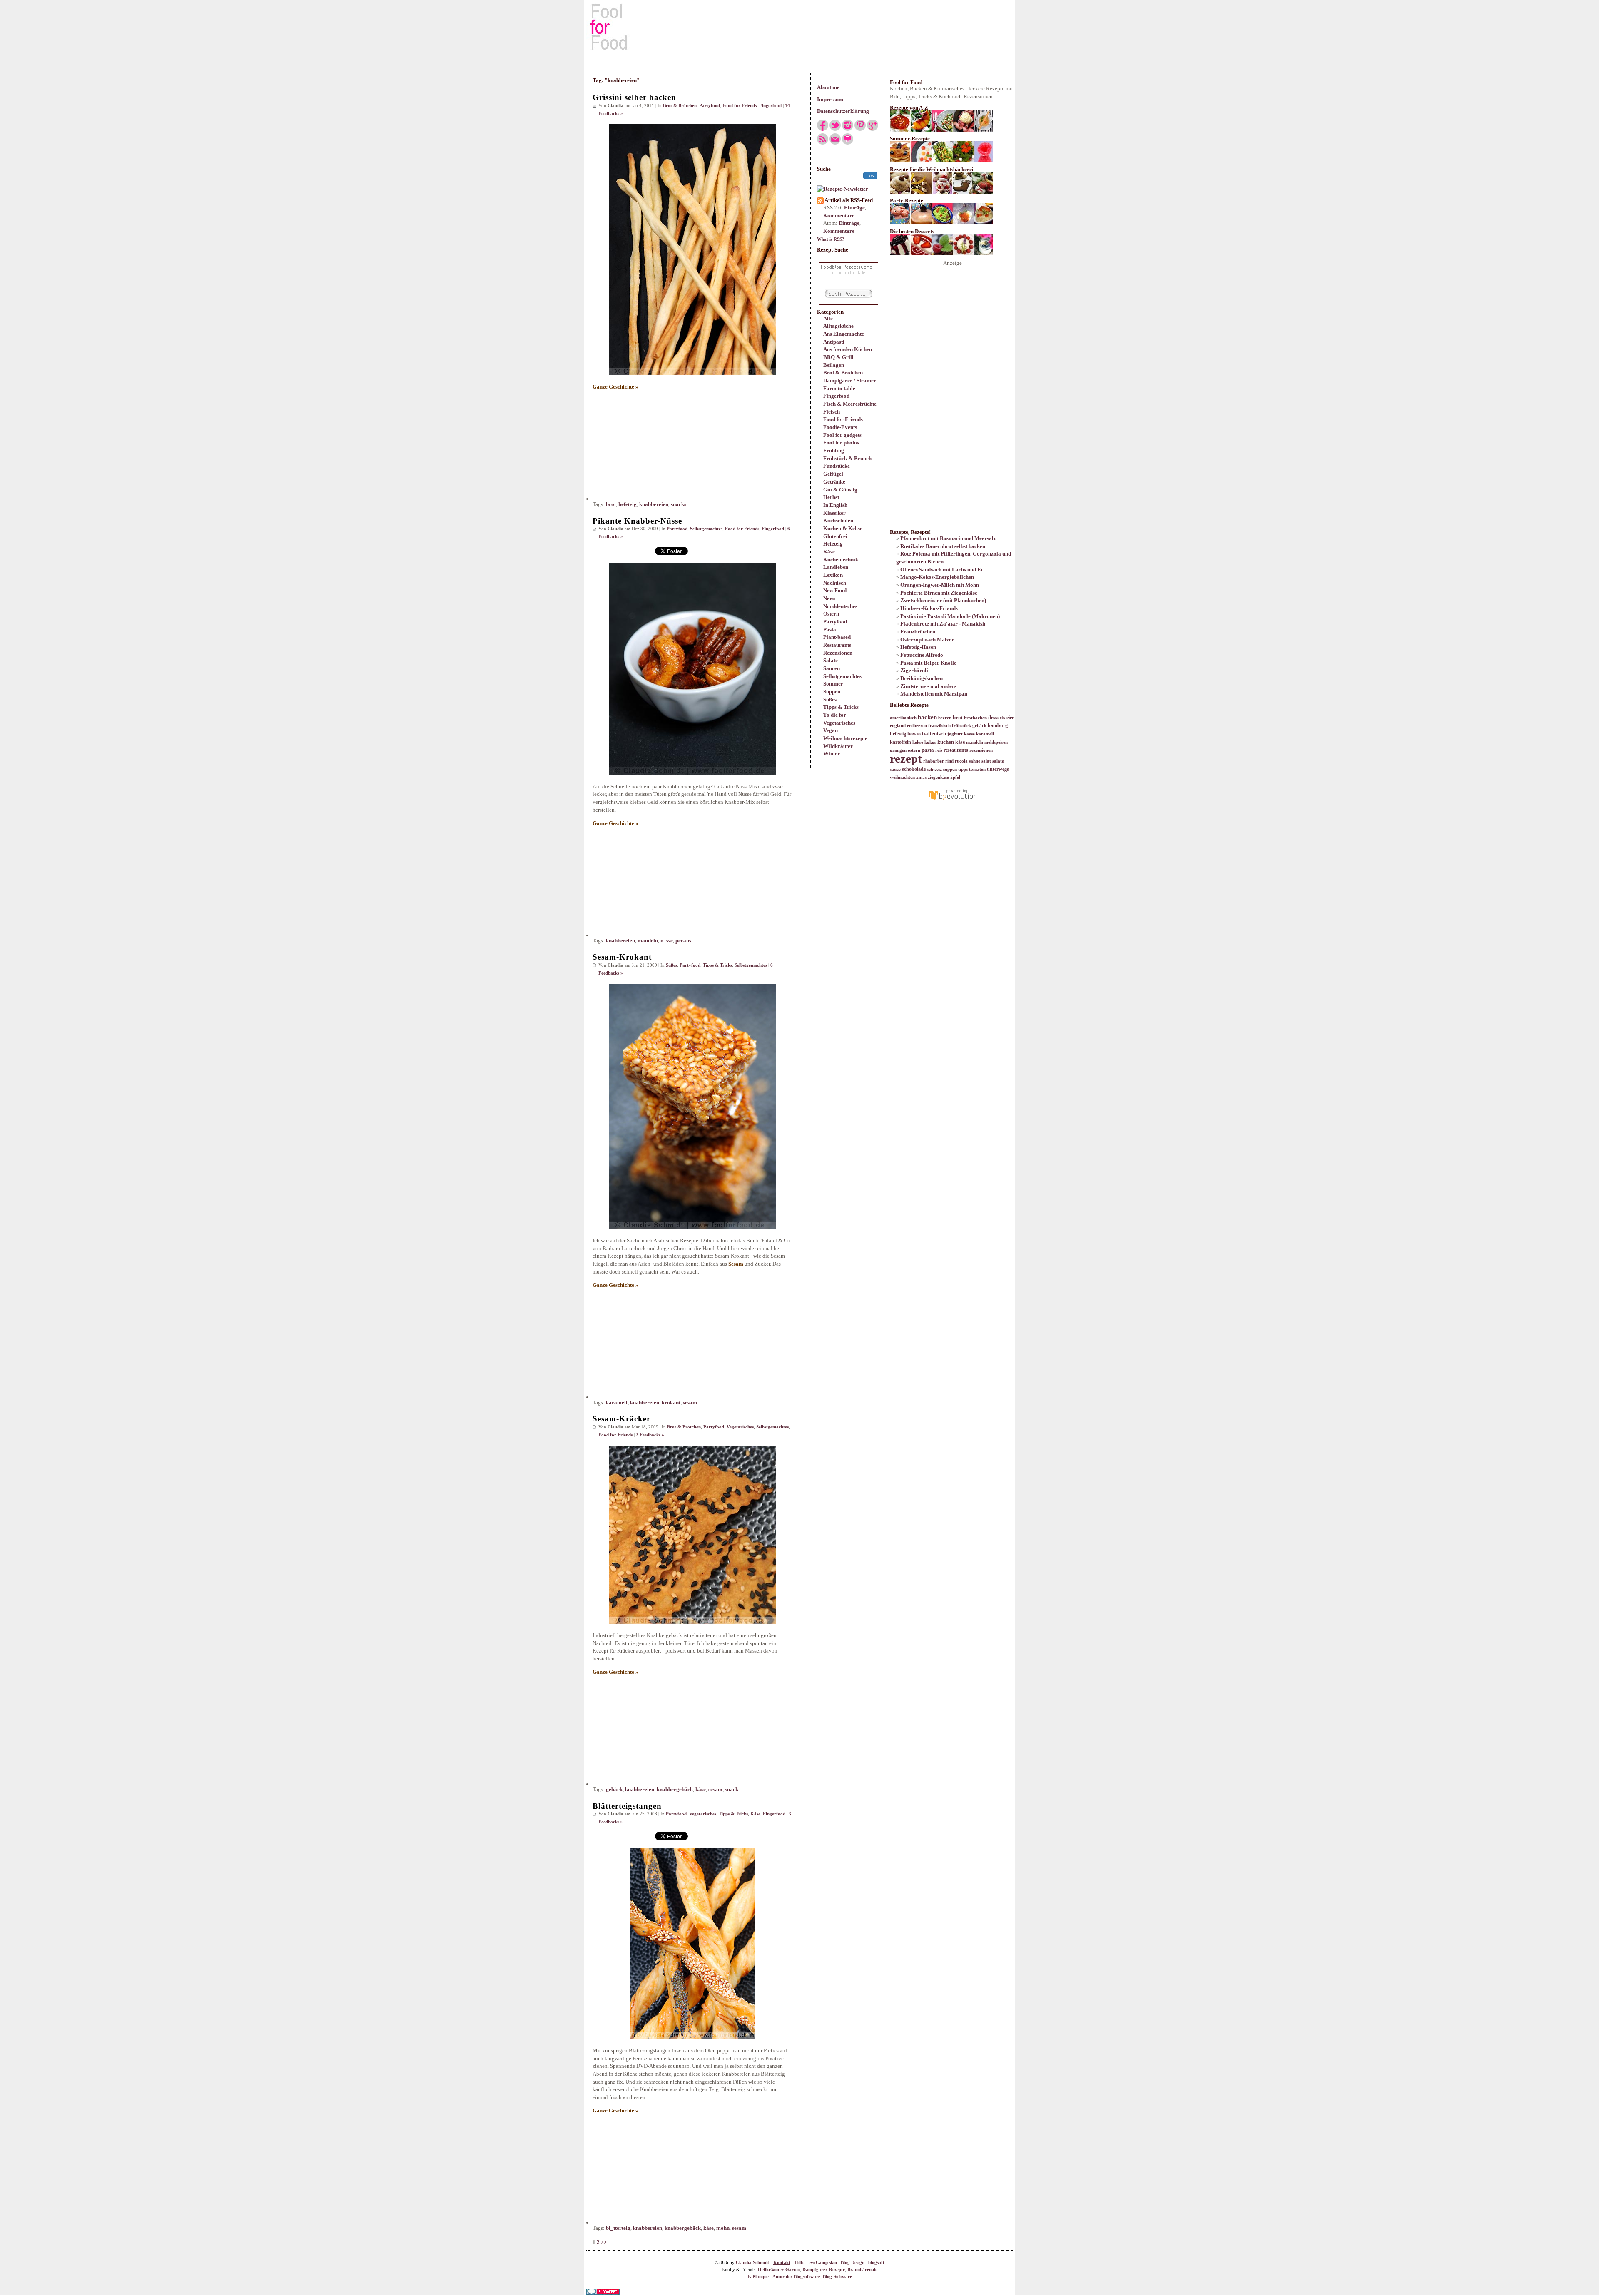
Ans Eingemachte (844, 334)
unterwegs (998, 769)
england (898, 726)
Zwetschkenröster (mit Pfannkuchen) (943, 600)
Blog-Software (837, 2277)
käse (701, 1789)
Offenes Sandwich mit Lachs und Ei (941, 570)
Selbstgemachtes (842, 676)
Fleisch (832, 412)
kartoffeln (900, 742)
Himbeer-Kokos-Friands (929, 608)
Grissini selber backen (634, 97)
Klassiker (834, 513)
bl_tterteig (618, 2228)
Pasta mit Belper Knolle (928, 663)
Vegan (831, 730)
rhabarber (934, 761)
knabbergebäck (675, 1789)
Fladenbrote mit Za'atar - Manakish (943, 624)
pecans (683, 941)
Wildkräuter (838, 746)
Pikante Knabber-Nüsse (637, 521)
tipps (963, 769)
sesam (690, 1402)
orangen (898, 750)
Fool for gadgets (842, 435)
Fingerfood (836, 396)
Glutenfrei (835, 536)
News (829, 598)
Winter (832, 754)
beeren (945, 718)
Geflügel (833, 474)
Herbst (831, 497)
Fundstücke (837, 466)
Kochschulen (838, 520)
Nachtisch (835, 583)
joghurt (955, 734)
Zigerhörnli (914, 670)
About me (828, 87)
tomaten (977, 769)
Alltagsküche (838, 326)
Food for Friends (843, 419)
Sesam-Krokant (622, 957)
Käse (829, 552)
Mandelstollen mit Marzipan (934, 694)
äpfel (955, 777)
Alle (828, 318)
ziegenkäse (938, 777)
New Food (835, 590)
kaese (969, 734)
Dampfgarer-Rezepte (824, 2270)
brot (611, 504)
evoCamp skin (823, 2262)
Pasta (830, 629)
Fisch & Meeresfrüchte (850, 404)
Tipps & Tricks (841, 707)
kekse (918, 742)
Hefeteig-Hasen (918, 647)
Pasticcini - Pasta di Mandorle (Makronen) (950, 616)
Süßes (830, 699)
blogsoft (876, 2262)
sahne (975, 761)
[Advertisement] (799, 27)
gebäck (614, 1789)
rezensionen (981, 750)
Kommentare (839, 216)
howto (914, 734)
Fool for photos (841, 442)
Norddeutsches (840, 606)
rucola (961, 761)
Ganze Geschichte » (615, 387)
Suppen (832, 692)
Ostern (831, 614)
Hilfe (799, 2262)
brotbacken (975, 718)
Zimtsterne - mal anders (928, 686)
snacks (679, 504)
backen (927, 717)
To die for (835, 715)
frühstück (961, 726)
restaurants (956, 750)
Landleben (836, 567)
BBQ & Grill (838, 357)
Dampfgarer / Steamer (850, 380)
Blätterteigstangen (627, 1806)
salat (986, 761)
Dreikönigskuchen (922, 678)
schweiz (934, 769)
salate (998, 761)
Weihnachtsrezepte (845, 738)
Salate (831, 660)
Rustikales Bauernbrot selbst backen (943, 546)
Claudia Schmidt (752, 2262)
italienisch (934, 734)
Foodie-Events (840, 427)
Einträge (854, 208)
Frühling (834, 450)
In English (835, 505)
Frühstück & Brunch (847, 458)
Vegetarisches (839, 723)
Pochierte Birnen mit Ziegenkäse (939, 593)
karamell (617, 1402)
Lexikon (833, 575)
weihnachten (902, 777)
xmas (921, 777)
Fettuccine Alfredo (922, 655)
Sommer (833, 684)
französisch (939, 726)
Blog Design (853, 2262)
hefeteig (628, 504)
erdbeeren (917, 726)
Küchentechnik (841, 560)
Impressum (830, 99)
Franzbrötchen (918, 632)
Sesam (736, 1264)
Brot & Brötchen (843, 373)
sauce (895, 769)
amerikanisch (903, 718)
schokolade (914, 769)
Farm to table (839, 388)
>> (604, 2242)
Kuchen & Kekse (843, 528)
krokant (671, 1402)
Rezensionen (838, 653)
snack (732, 1789)
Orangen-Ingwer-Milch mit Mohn (940, 585)
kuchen (946, 742)
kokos (930, 742)
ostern (914, 750)
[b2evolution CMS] (952, 800)
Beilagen (834, 365)
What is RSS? (831, 239)
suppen (950, 769)
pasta (928, 750)
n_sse (667, 941)
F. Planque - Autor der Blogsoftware (784, 2277)
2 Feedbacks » (650, 1435)
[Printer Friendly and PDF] (848, 143)
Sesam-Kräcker (621, 1419)
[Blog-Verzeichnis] (603, 2293)
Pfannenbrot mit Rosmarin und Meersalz (948, 538)
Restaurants (837, 645)
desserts (997, 718)
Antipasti (834, 342)
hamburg (998, 725)
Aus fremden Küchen (848, 349)
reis (939, 750)
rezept (906, 758)
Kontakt (782, 2262)
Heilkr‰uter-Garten (779, 2270)
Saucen (832, 668)
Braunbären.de (862, 2270)
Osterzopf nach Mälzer (927, 639)
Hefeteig (833, 544)
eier (1010, 718)
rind (949, 761)
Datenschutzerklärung (843, 111)
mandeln (648, 941)
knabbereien (654, 504)
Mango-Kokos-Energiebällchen (937, 577)
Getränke (834, 482)
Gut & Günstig (840, 490)
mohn (723, 2228)
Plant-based (837, 637)
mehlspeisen (996, 742)
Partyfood (835, 622)
